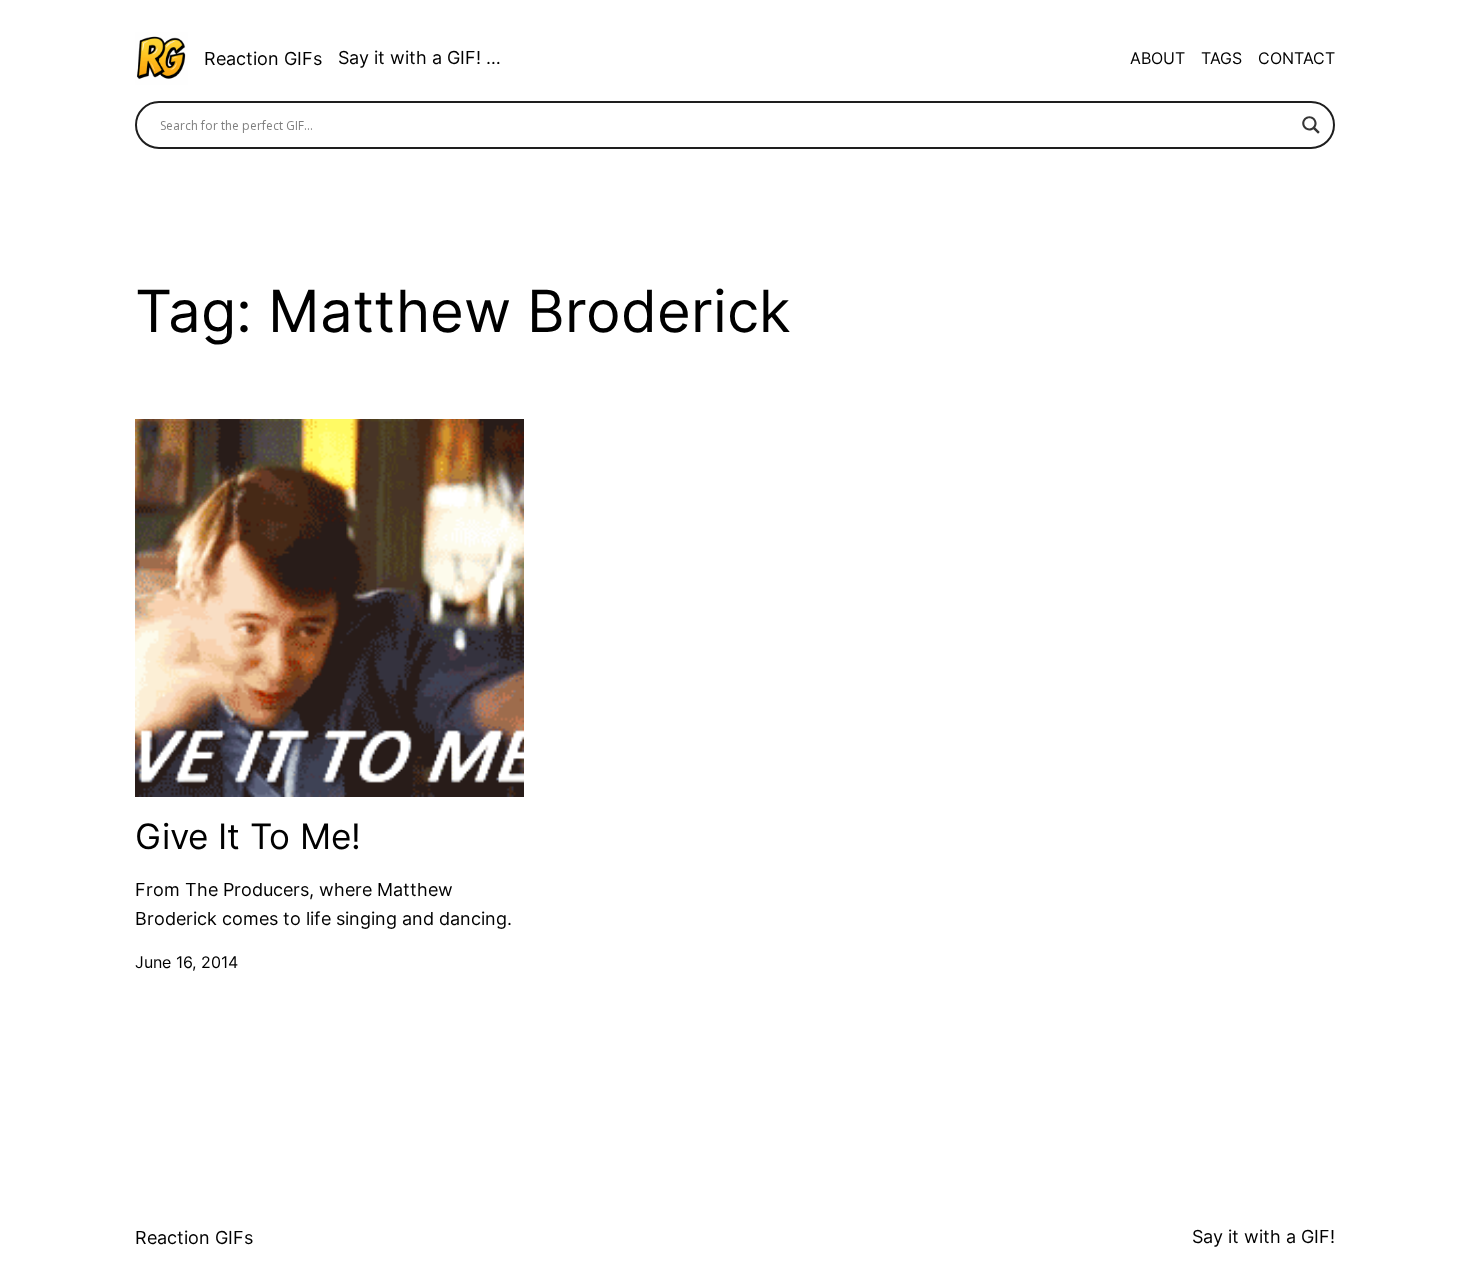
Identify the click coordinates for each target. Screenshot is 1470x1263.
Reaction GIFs (263, 58)
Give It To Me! (248, 836)
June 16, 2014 (186, 962)
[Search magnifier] (1311, 125)
